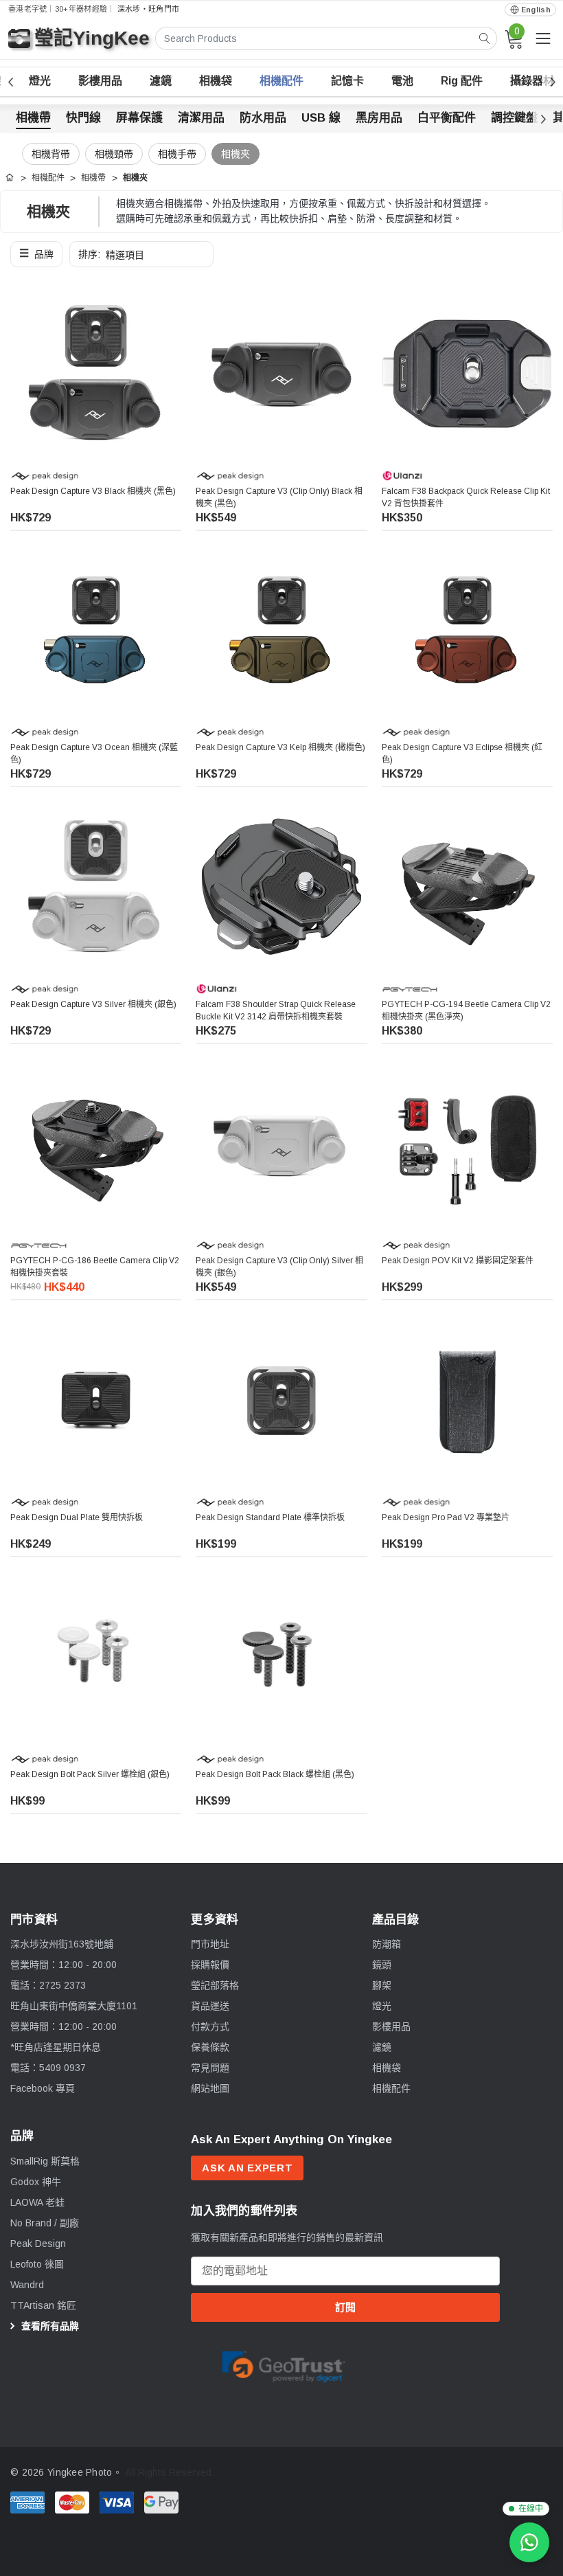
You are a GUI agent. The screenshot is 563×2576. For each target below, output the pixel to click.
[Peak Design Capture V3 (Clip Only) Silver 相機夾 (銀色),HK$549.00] (281, 1143)
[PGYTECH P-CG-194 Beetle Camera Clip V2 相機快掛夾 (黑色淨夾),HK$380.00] (467, 886)
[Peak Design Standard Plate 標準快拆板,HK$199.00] (281, 1400)
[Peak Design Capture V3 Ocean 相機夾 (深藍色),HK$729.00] (96, 630)
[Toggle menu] (543, 38)
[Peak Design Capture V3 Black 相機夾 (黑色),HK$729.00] (96, 373)
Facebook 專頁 (43, 2088)
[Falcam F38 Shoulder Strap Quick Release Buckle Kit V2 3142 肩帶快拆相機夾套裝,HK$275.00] (281, 886)
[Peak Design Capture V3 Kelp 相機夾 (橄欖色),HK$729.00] (281, 630)
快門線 (83, 118)
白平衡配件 (447, 118)
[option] (284, 2365)
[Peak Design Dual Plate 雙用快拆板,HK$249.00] (96, 1400)
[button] (36, 254)
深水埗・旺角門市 (148, 9)
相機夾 (235, 154)
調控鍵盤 (514, 118)
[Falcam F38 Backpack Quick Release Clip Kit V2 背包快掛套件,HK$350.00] (467, 373)
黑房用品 (379, 118)
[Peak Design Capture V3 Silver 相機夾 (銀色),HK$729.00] (96, 886)
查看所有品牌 (49, 2326)
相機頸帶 (114, 154)
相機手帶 (177, 154)
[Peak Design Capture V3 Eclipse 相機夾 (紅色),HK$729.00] (467, 630)
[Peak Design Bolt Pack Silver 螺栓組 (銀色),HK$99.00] (96, 1657)
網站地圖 (210, 2088)
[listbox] (141, 254)
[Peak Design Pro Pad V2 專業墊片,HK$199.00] (467, 1400)
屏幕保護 (139, 118)
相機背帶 (51, 154)
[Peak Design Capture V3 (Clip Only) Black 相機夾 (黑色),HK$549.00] (281, 373)
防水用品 (263, 118)
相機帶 (33, 118)
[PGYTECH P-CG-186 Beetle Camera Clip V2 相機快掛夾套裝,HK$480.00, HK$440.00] (96, 1143)
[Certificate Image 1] (284, 2364)
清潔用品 (201, 118)
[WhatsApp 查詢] (529, 2542)
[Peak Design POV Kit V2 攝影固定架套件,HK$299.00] (467, 1143)
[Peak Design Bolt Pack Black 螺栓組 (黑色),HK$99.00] (281, 1657)
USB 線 (321, 118)
